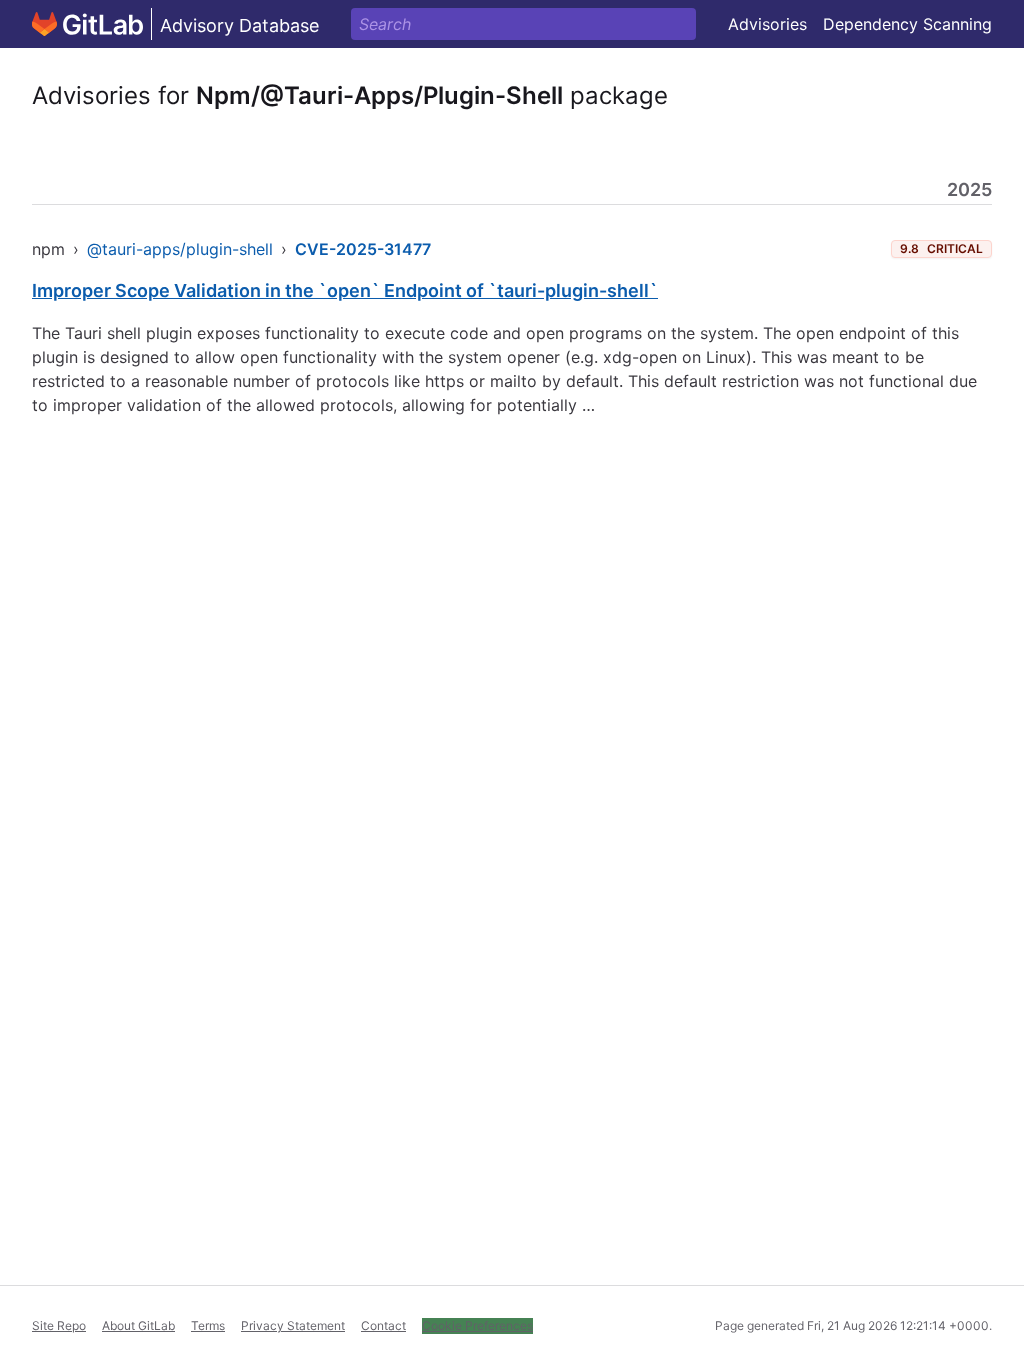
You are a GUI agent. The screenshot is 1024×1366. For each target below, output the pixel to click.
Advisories (767, 24)
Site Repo (59, 1325)
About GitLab (138, 1325)
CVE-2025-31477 (363, 249)
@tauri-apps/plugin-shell (180, 249)
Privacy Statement (293, 1325)
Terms (208, 1325)
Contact (383, 1325)
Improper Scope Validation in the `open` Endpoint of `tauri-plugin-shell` (345, 290)
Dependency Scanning (907, 24)
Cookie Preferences (477, 1325)
